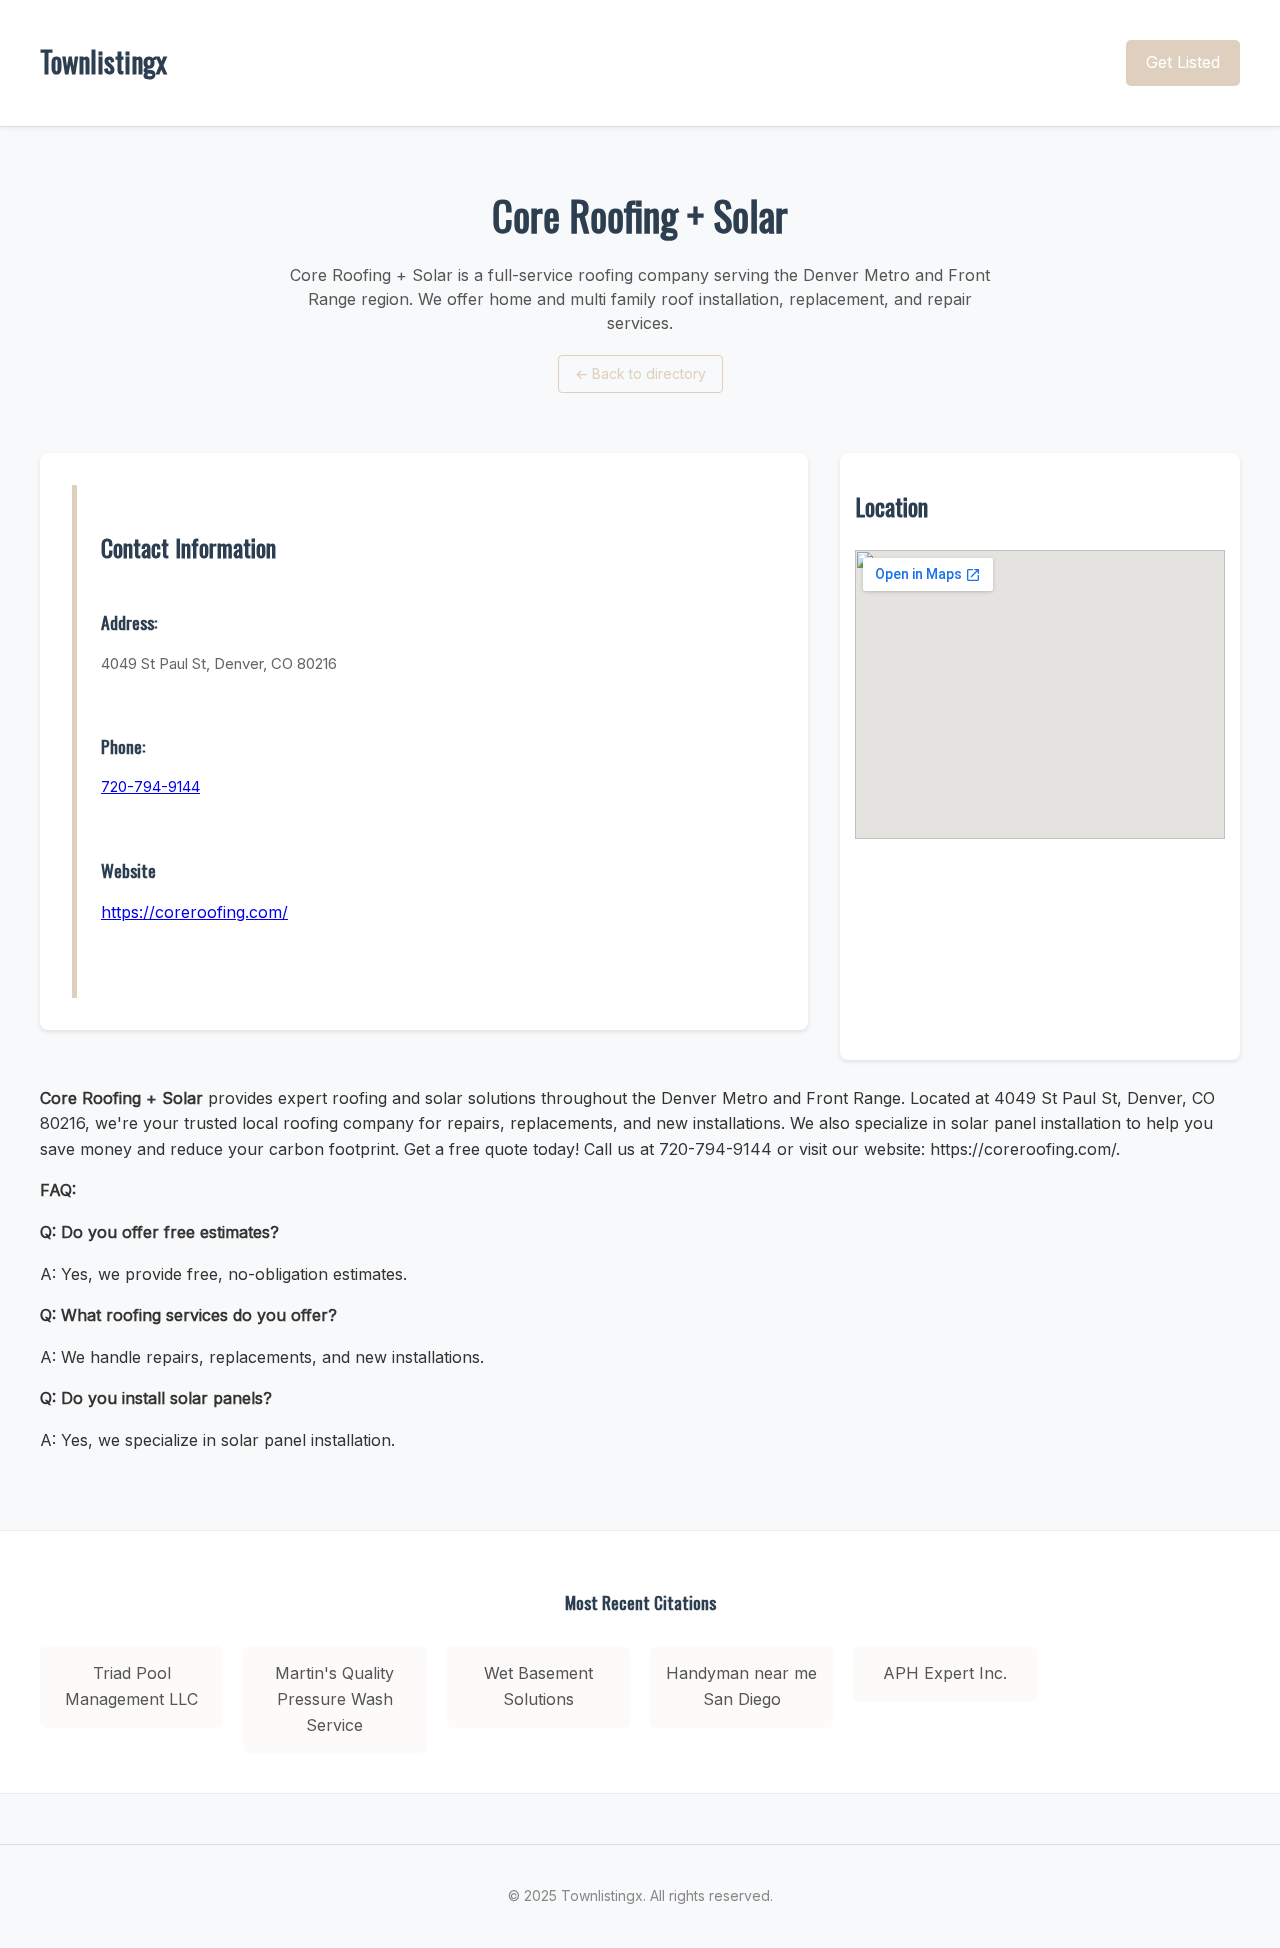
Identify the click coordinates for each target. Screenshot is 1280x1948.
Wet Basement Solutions (538, 1686)
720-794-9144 (150, 786)
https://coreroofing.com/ (194, 912)
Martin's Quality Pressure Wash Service (334, 1698)
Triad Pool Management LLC (131, 1686)
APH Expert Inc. (945, 1673)
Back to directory (640, 373)
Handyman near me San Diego (741, 1686)
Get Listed (1183, 62)
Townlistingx (103, 61)
